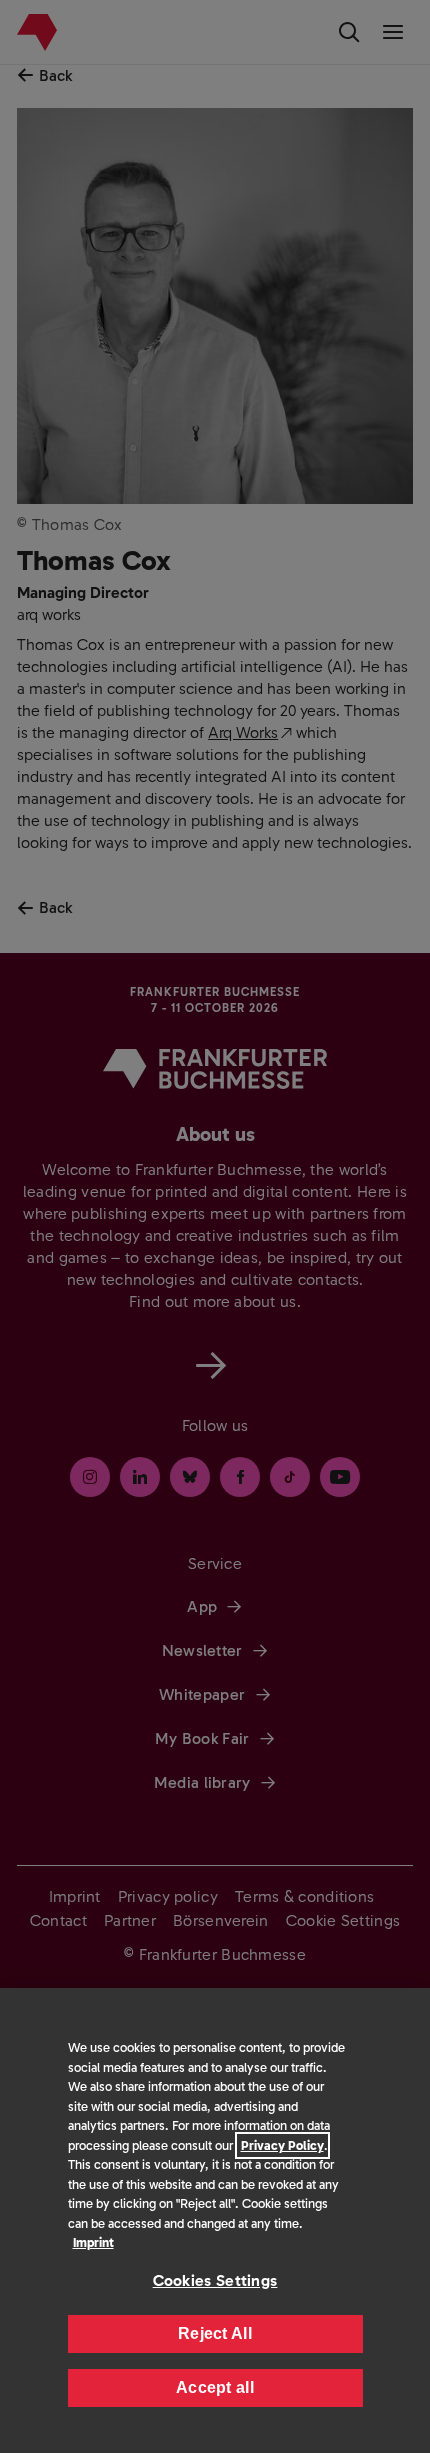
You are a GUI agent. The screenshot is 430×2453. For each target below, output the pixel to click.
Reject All (215, 2333)
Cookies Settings (215, 2280)
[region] (215, 2220)
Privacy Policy (282, 2145)
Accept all (215, 2387)
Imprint (93, 2242)
